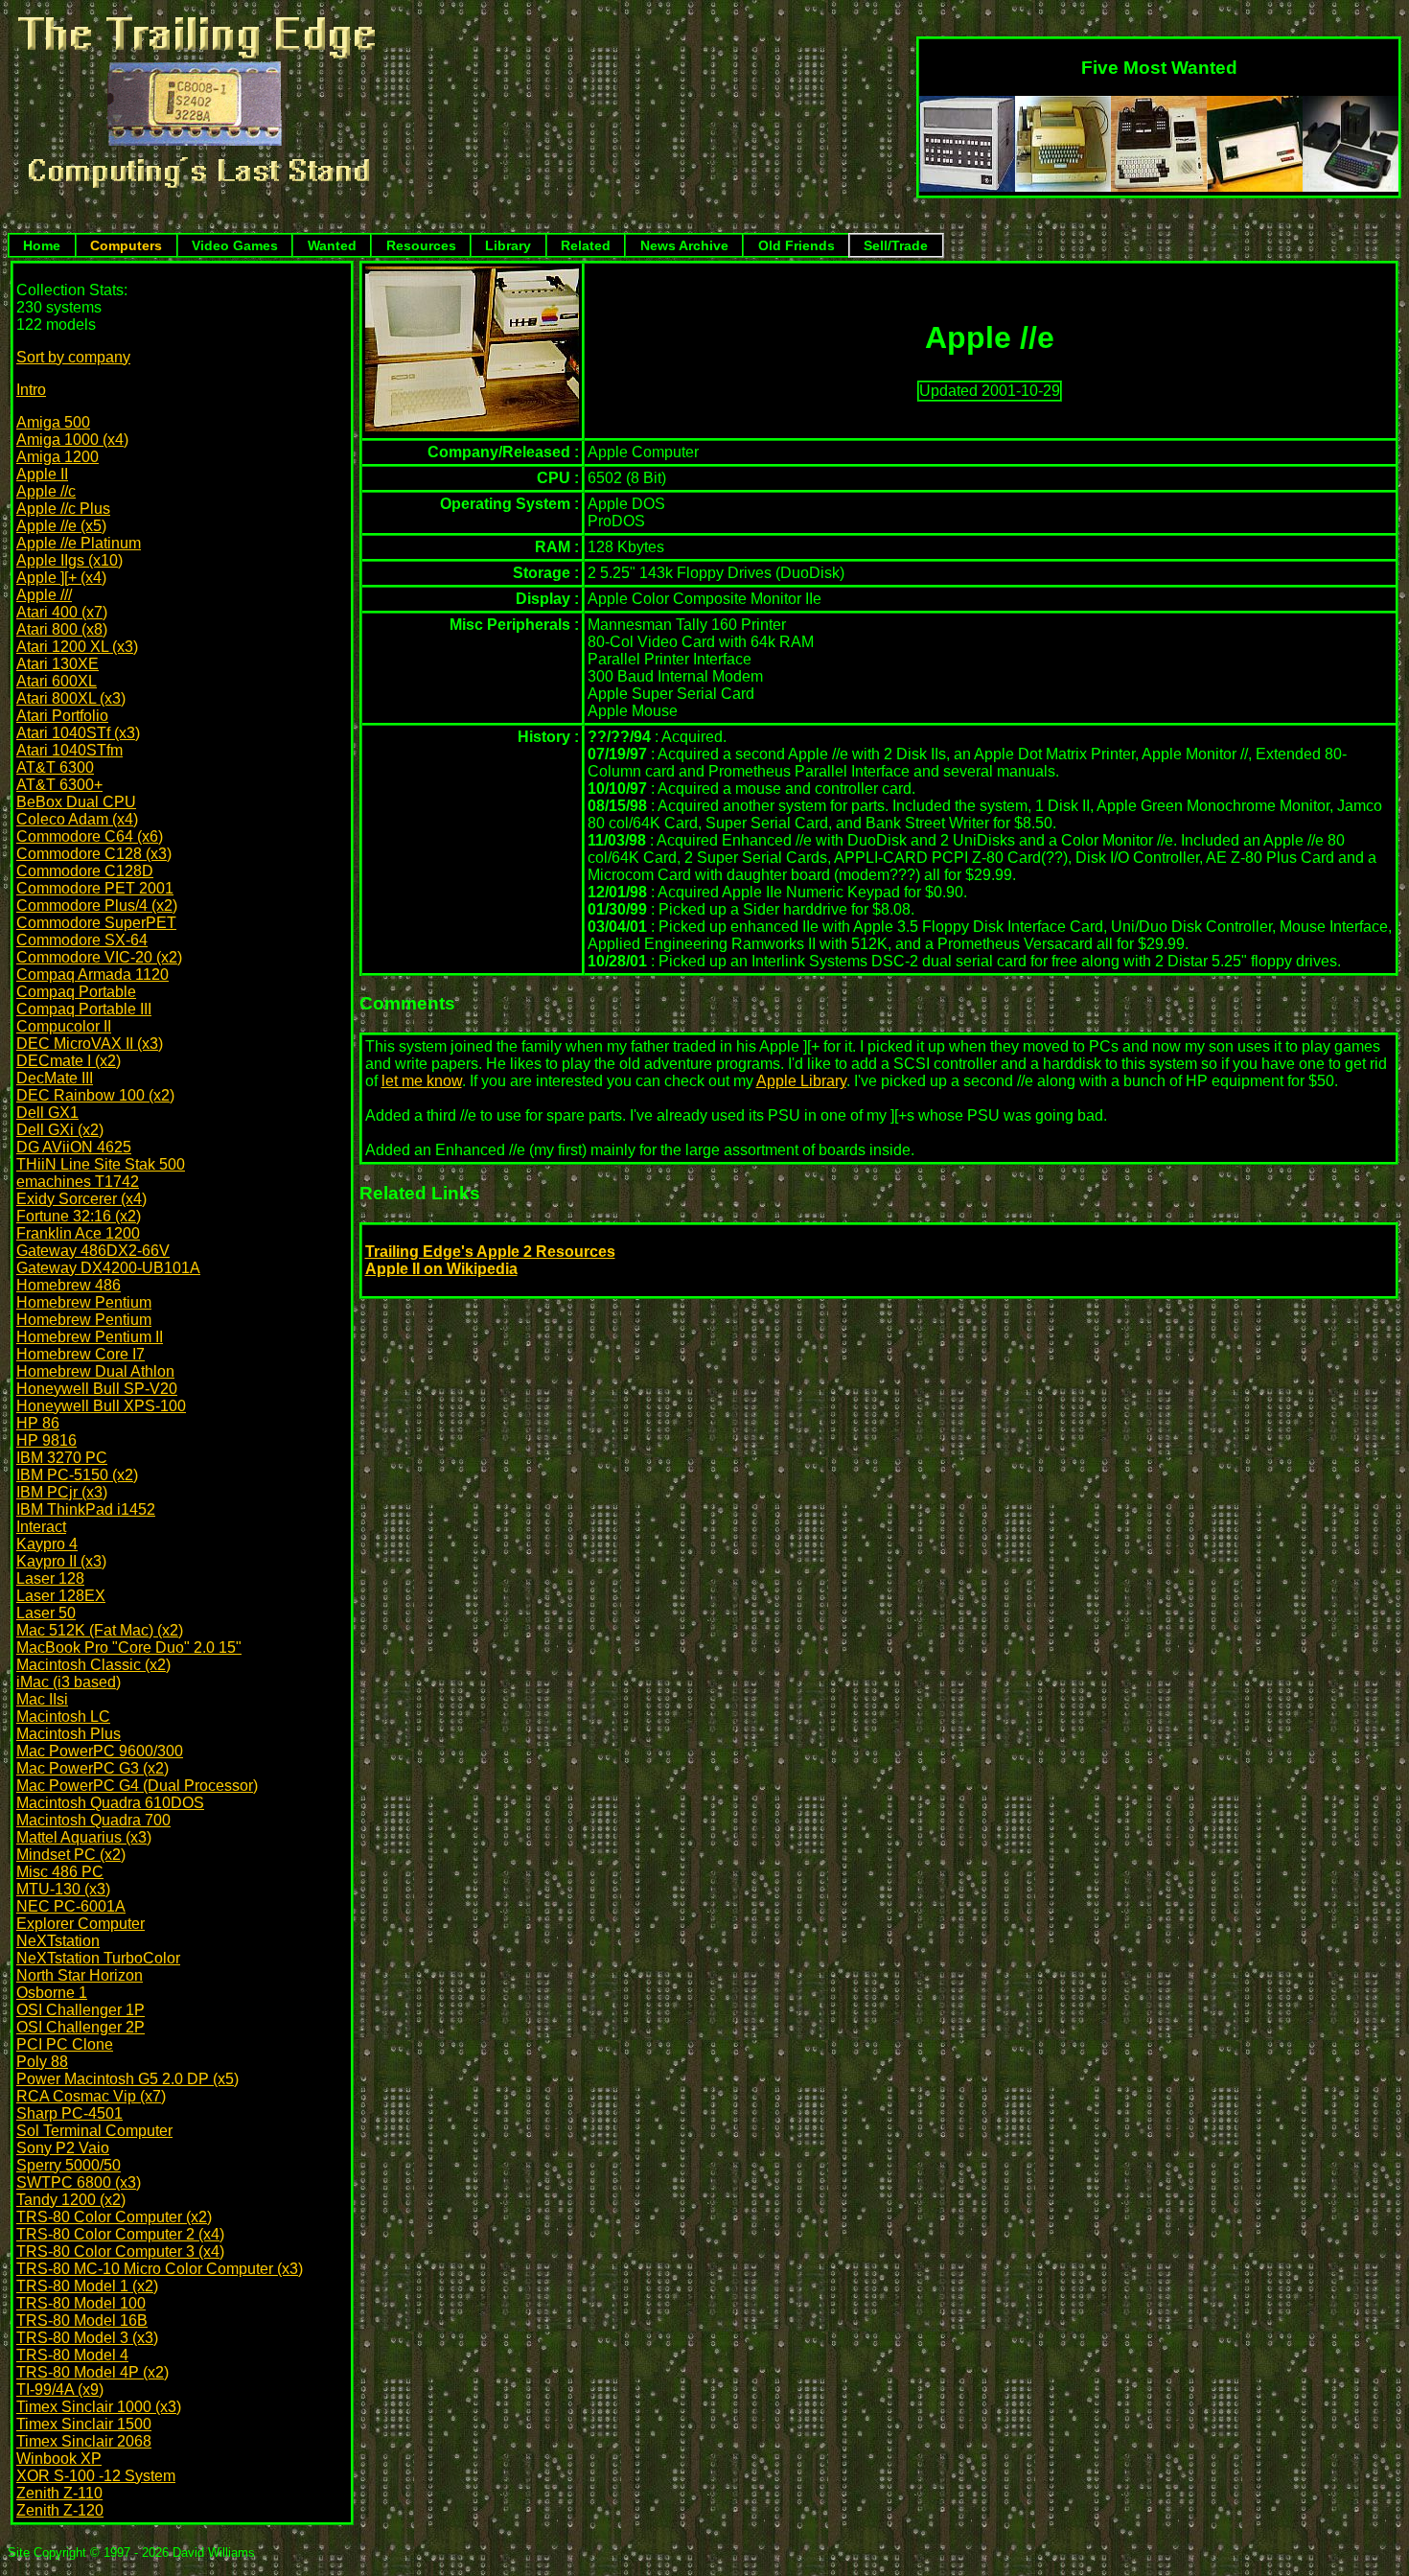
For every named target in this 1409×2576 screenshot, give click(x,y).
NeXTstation (58, 1941)
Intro (31, 390)
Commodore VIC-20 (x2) (99, 957)
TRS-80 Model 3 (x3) (87, 2338)
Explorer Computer (81, 1924)
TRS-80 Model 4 (72, 2355)
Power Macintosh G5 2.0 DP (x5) (127, 2079)
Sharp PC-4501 (69, 2113)
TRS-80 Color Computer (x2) (114, 2217)
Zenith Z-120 (60, 2510)
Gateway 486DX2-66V (93, 1251)
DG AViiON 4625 (74, 1147)
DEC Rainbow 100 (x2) (95, 1095)
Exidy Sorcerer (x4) (81, 1199)
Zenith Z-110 (59, 2493)
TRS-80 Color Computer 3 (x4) (120, 2251)
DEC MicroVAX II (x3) (90, 1044)
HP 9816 (46, 1440)
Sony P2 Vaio (63, 2148)
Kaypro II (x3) (61, 1561)
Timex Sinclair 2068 (84, 2441)
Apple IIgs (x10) (69, 560)
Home (42, 245)
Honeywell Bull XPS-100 (101, 1406)
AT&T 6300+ (59, 785)
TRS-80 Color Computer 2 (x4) (120, 2234)
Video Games (235, 245)
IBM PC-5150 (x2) (77, 1475)
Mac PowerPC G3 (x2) (92, 1768)
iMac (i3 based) (69, 1682)
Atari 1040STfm (69, 750)
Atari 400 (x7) (62, 612)
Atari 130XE (58, 664)
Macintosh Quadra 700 (93, 1820)
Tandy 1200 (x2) (71, 2200)
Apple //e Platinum (79, 543)
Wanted (332, 245)
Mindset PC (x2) (71, 1855)
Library (508, 245)
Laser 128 (50, 1578)
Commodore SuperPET (96, 923)
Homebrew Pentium (84, 1302)
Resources (421, 245)
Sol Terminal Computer (94, 2131)
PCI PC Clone (65, 2044)
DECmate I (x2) (69, 1061)
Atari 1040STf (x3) (78, 733)
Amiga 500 (53, 422)
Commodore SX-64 (82, 940)
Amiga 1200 (58, 457)
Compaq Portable (76, 992)
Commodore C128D (85, 871)
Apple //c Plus (63, 509)
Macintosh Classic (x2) (93, 1665)
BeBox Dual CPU (76, 802)
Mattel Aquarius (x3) (84, 1837)
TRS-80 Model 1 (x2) (87, 2286)
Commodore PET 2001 (95, 888)
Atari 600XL (57, 681)
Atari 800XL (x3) (71, 698)
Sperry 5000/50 (69, 2165)
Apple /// (44, 595)
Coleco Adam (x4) (77, 819)
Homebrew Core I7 (81, 1354)
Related (586, 245)
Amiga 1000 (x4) (72, 440)
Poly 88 (42, 2062)
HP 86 (38, 1423)
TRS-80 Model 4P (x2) (92, 2372)
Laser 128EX (61, 1596)
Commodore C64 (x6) (90, 836)
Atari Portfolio (62, 716)
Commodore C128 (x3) (94, 854)
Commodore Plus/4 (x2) (97, 905)
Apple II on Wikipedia (441, 1269)
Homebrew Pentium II (90, 1337)
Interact (41, 1527)
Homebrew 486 (69, 1285)
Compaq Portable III (84, 1009)
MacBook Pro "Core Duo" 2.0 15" (129, 1648)
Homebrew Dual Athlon (95, 1371)
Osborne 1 (52, 1993)
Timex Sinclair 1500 (84, 2424)
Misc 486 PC (60, 1872)
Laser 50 (46, 1613)
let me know (422, 1081)
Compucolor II (64, 1026)
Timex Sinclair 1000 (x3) (99, 2407)
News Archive (684, 245)
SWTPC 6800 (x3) (79, 2182)
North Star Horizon (80, 1975)
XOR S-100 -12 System (96, 2476)
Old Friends (797, 245)
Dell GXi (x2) (60, 1130)
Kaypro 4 (47, 1544)
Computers (126, 245)
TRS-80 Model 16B (82, 2321)
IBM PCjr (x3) (62, 1492)
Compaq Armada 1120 (92, 975)
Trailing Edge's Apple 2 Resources (490, 1252)
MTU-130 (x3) (63, 1889)
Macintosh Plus (69, 1734)
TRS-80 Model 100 (81, 2303)
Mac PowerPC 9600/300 (100, 1751)
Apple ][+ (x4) (61, 578)
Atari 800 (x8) (62, 629)
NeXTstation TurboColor (98, 1958)
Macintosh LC (63, 1717)
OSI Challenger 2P (81, 2027)
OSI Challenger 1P (81, 2010)
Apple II (42, 474)
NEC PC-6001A (71, 1906)
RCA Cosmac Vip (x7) (91, 2096)
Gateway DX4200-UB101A (108, 1268)
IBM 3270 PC (62, 1458)
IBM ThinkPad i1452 (86, 1509)
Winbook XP (59, 2459)
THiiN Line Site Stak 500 (101, 1164)
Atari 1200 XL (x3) (77, 647)
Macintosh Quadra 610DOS (110, 1803)
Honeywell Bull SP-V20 (97, 1389)
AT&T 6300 (55, 767)
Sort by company (73, 357)
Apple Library (801, 1081)
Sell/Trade (896, 245)
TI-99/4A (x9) (60, 2390)
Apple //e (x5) (61, 526)
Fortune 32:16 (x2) (79, 1216)
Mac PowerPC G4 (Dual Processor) (137, 1786)
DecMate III (55, 1078)
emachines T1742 (78, 1182)
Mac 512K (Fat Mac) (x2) (100, 1630)
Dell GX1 (47, 1113)
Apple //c (46, 491)
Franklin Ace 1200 (78, 1233)
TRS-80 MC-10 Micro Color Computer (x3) (160, 2269)
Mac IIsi (42, 1699)
